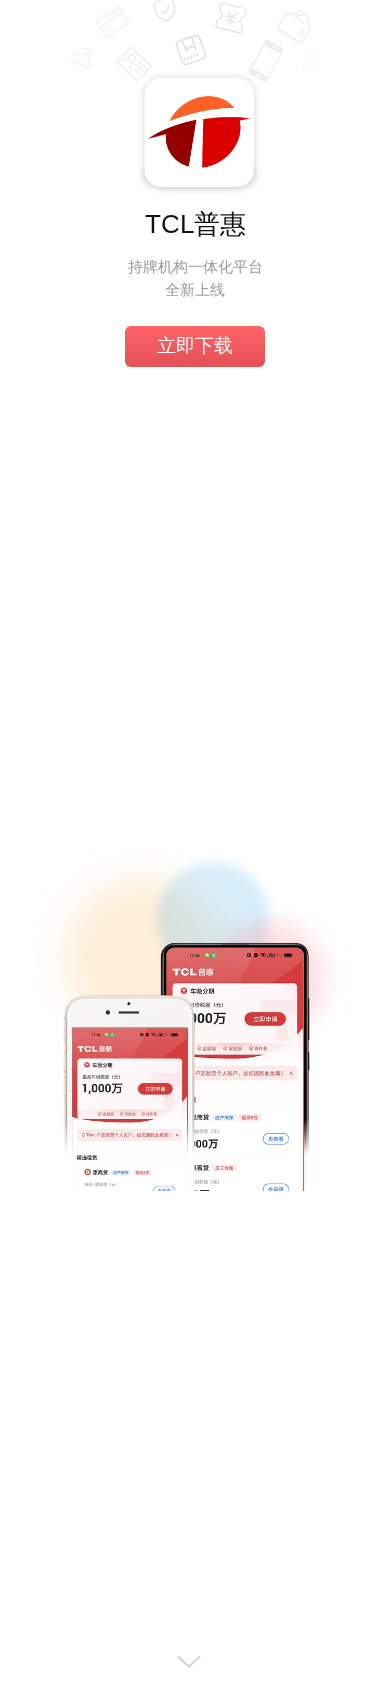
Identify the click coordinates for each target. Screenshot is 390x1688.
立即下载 (195, 345)
